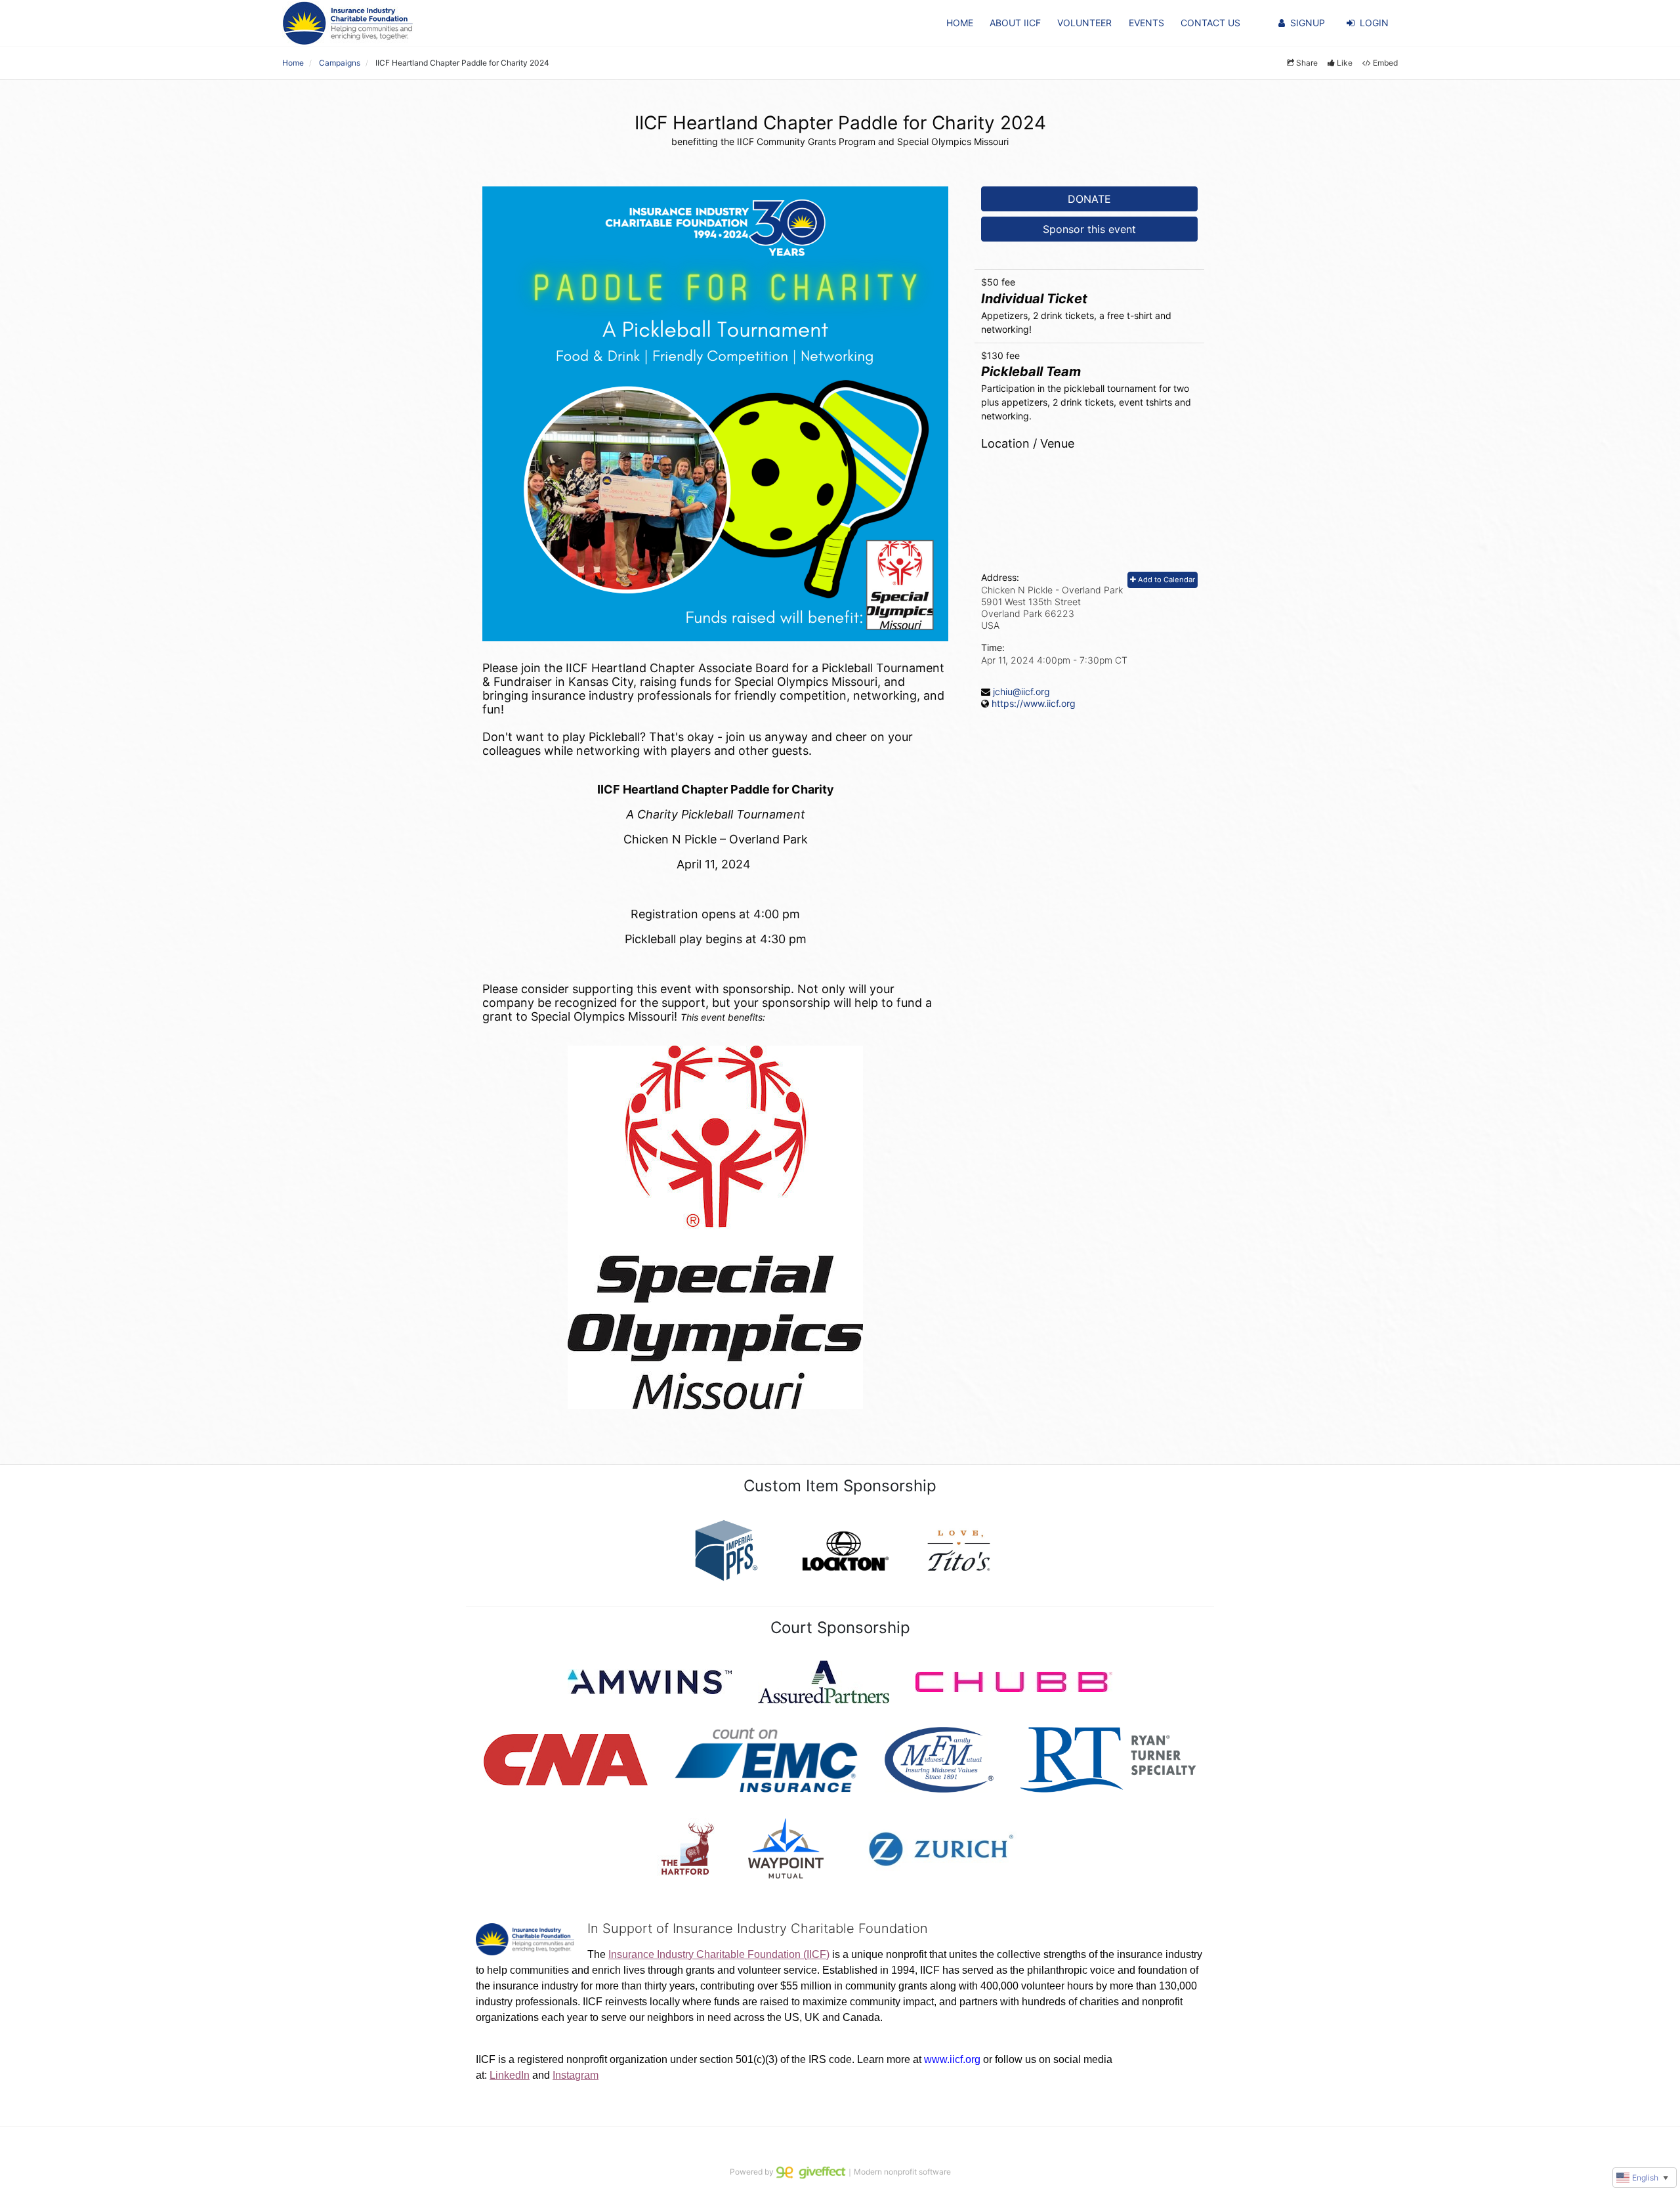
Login (1374, 23)
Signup (1308, 23)
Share (1307, 63)
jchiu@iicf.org (1021, 691)
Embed (1385, 63)
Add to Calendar (1165, 580)
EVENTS (1146, 23)
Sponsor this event (1089, 229)
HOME (960, 23)
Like (1345, 63)
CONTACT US (1210, 23)
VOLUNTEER (1084, 23)
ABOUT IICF (1015, 23)
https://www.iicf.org (1034, 703)
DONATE (1089, 199)
